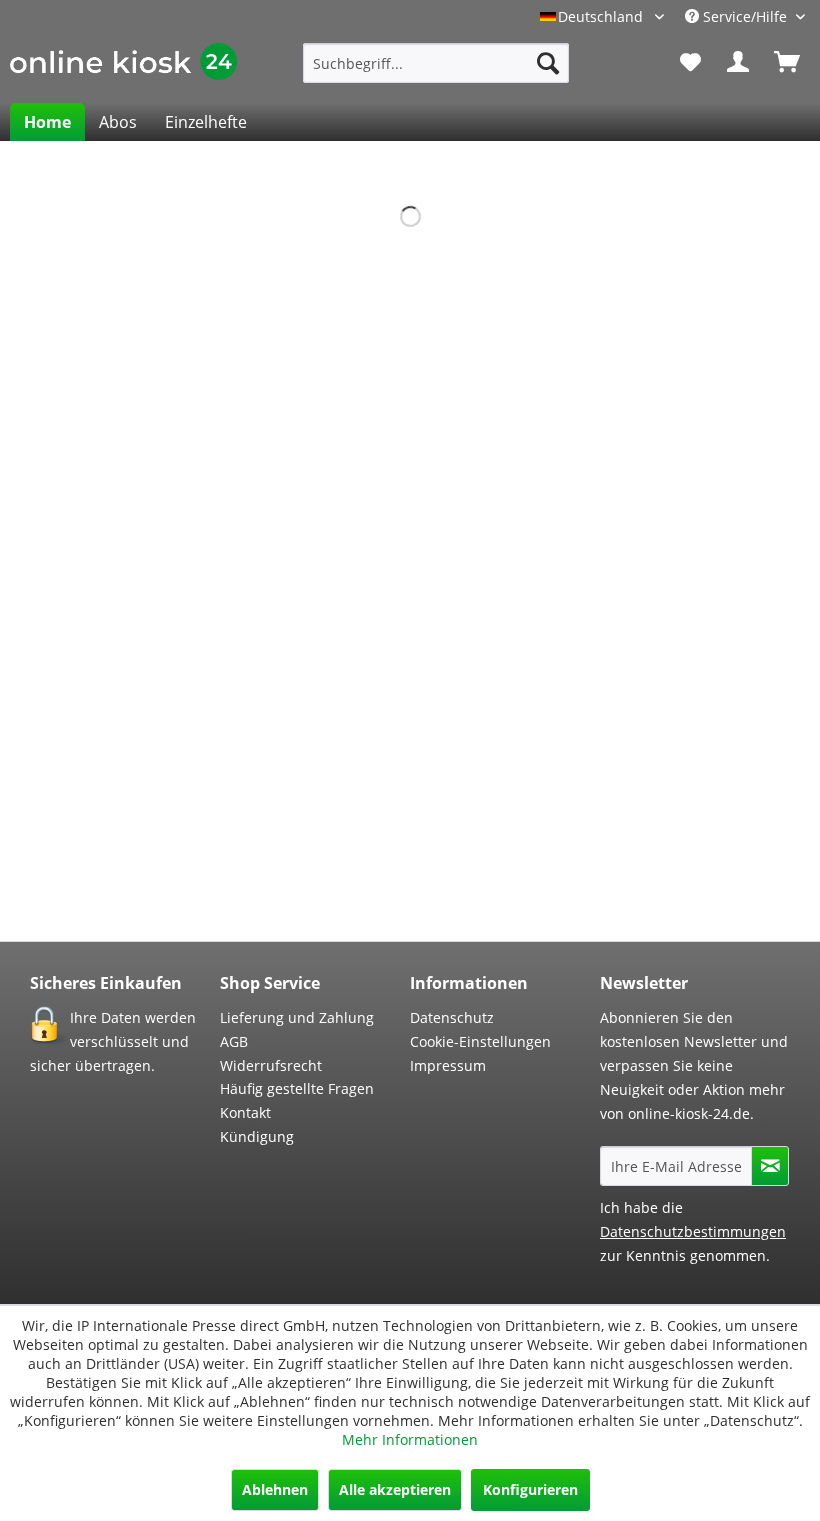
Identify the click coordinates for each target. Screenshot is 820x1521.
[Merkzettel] (690, 63)
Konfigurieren (530, 1489)
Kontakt (245, 1112)
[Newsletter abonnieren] (770, 1166)
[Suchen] (548, 63)
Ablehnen (275, 1489)
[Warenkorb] (788, 63)
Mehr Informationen (410, 1439)
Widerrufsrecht (271, 1065)
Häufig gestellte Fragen (297, 1088)
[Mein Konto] (739, 63)
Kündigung (257, 1136)
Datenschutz (452, 1017)
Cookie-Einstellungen (480, 1041)
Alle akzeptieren (395, 1489)
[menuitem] (436, 63)
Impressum (448, 1065)
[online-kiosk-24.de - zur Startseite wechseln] (123, 68)
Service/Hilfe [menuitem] (745, 16)
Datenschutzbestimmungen (693, 1231)
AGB (234, 1041)
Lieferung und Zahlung (297, 1017)
